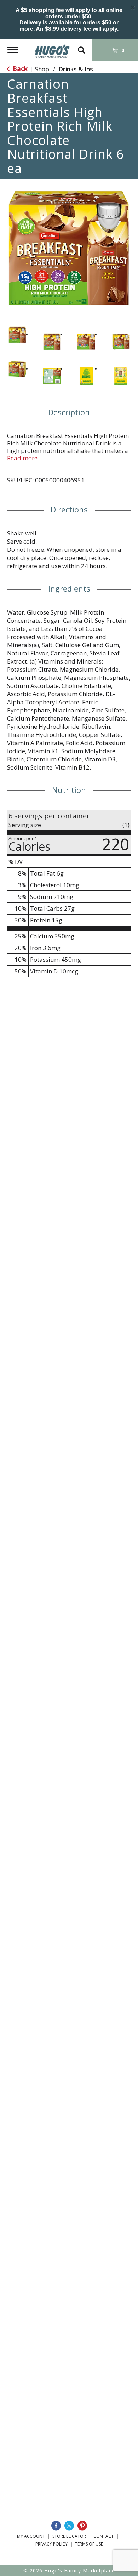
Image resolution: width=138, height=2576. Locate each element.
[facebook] (56, 2526)
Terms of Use (89, 2544)
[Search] (81, 47)
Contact (103, 2536)
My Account (31, 2536)
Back (19, 69)
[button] (17, 335)
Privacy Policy (51, 2544)
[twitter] (69, 2526)
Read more (22, 458)
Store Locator (69, 2536)
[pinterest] (82, 2526)
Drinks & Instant (82, 69)
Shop (42, 69)
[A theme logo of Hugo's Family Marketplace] (52, 49)
